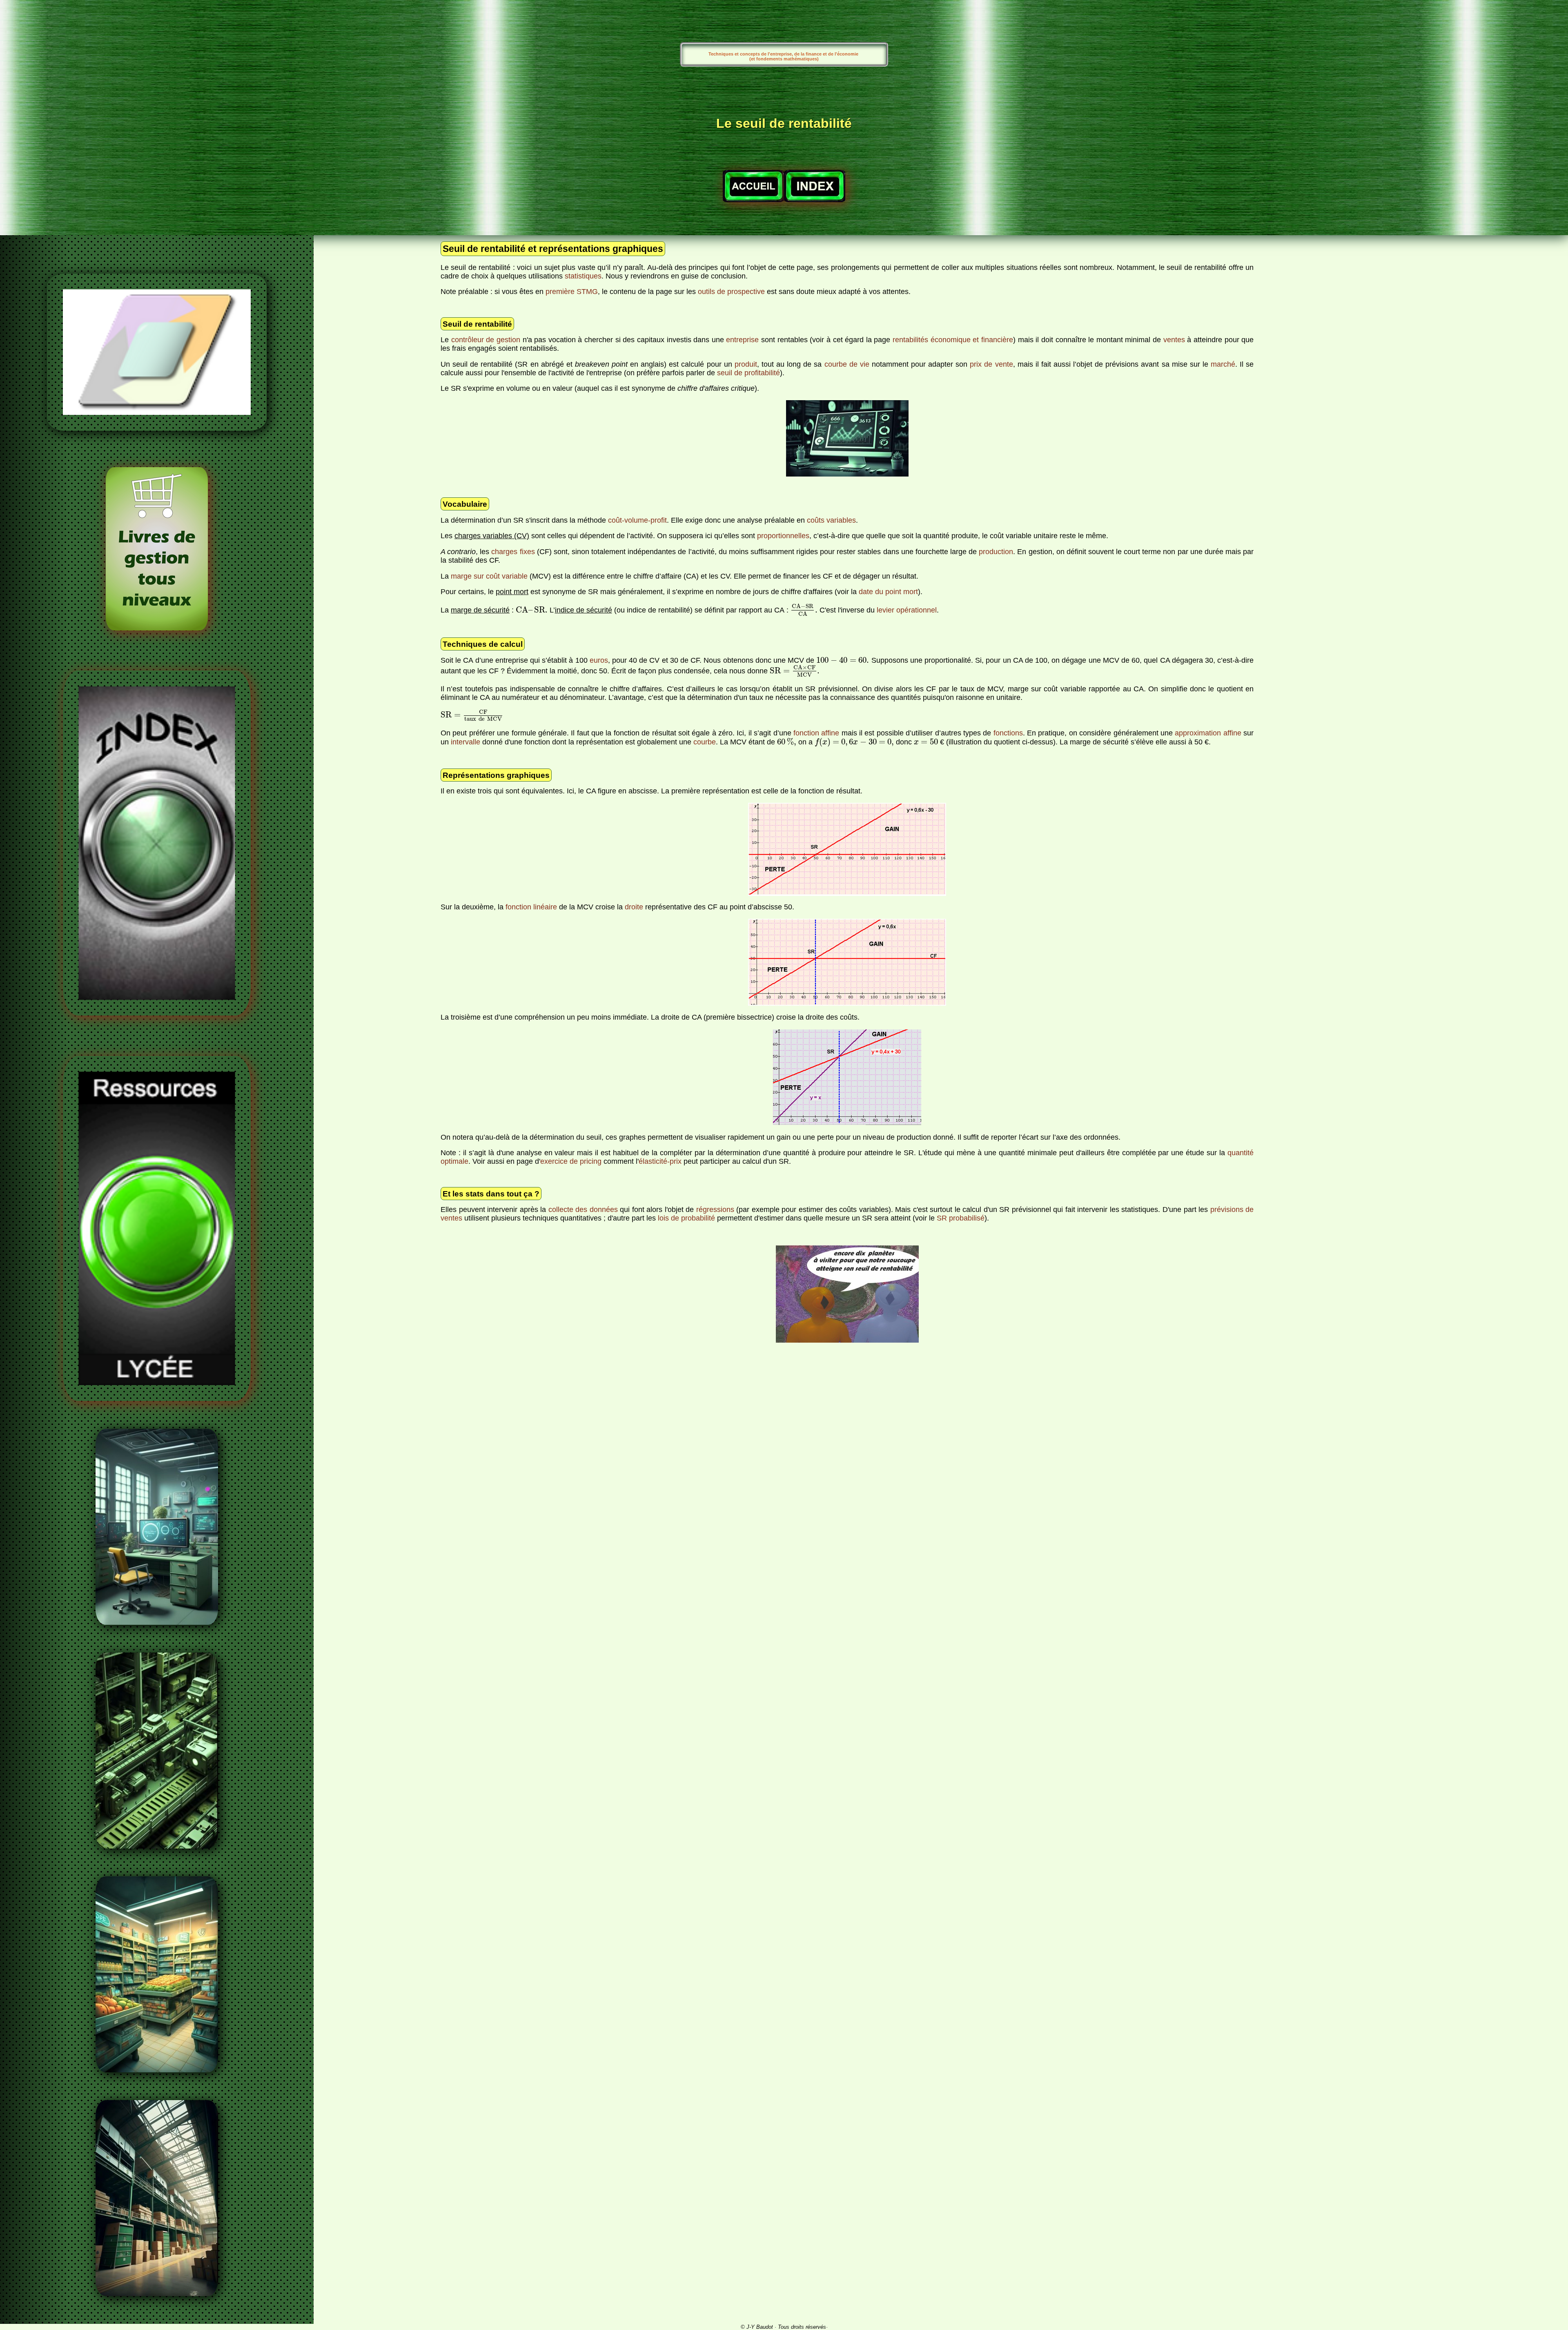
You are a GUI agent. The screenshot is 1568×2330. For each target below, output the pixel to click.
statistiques (583, 276)
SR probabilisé (961, 1218)
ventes (1174, 340)
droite (634, 907)
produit (746, 364)
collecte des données (583, 1210)
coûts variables (831, 520)
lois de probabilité (686, 1218)
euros (599, 660)
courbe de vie (847, 364)
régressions (715, 1210)
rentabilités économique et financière (953, 340)
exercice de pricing (571, 1161)
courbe (705, 742)
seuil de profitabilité (748, 373)
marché (1223, 364)
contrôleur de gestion (486, 340)
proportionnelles (783, 536)
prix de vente (991, 364)
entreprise (742, 340)
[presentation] (531, 610)
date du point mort (888, 592)
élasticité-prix (660, 1161)
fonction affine (816, 733)
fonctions (1008, 733)
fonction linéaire (531, 907)
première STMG (572, 292)
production (996, 552)
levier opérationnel (907, 610)
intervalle (465, 742)
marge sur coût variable (489, 576)
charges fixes (513, 552)
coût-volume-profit (637, 520)
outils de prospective (731, 292)
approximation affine (1208, 733)
